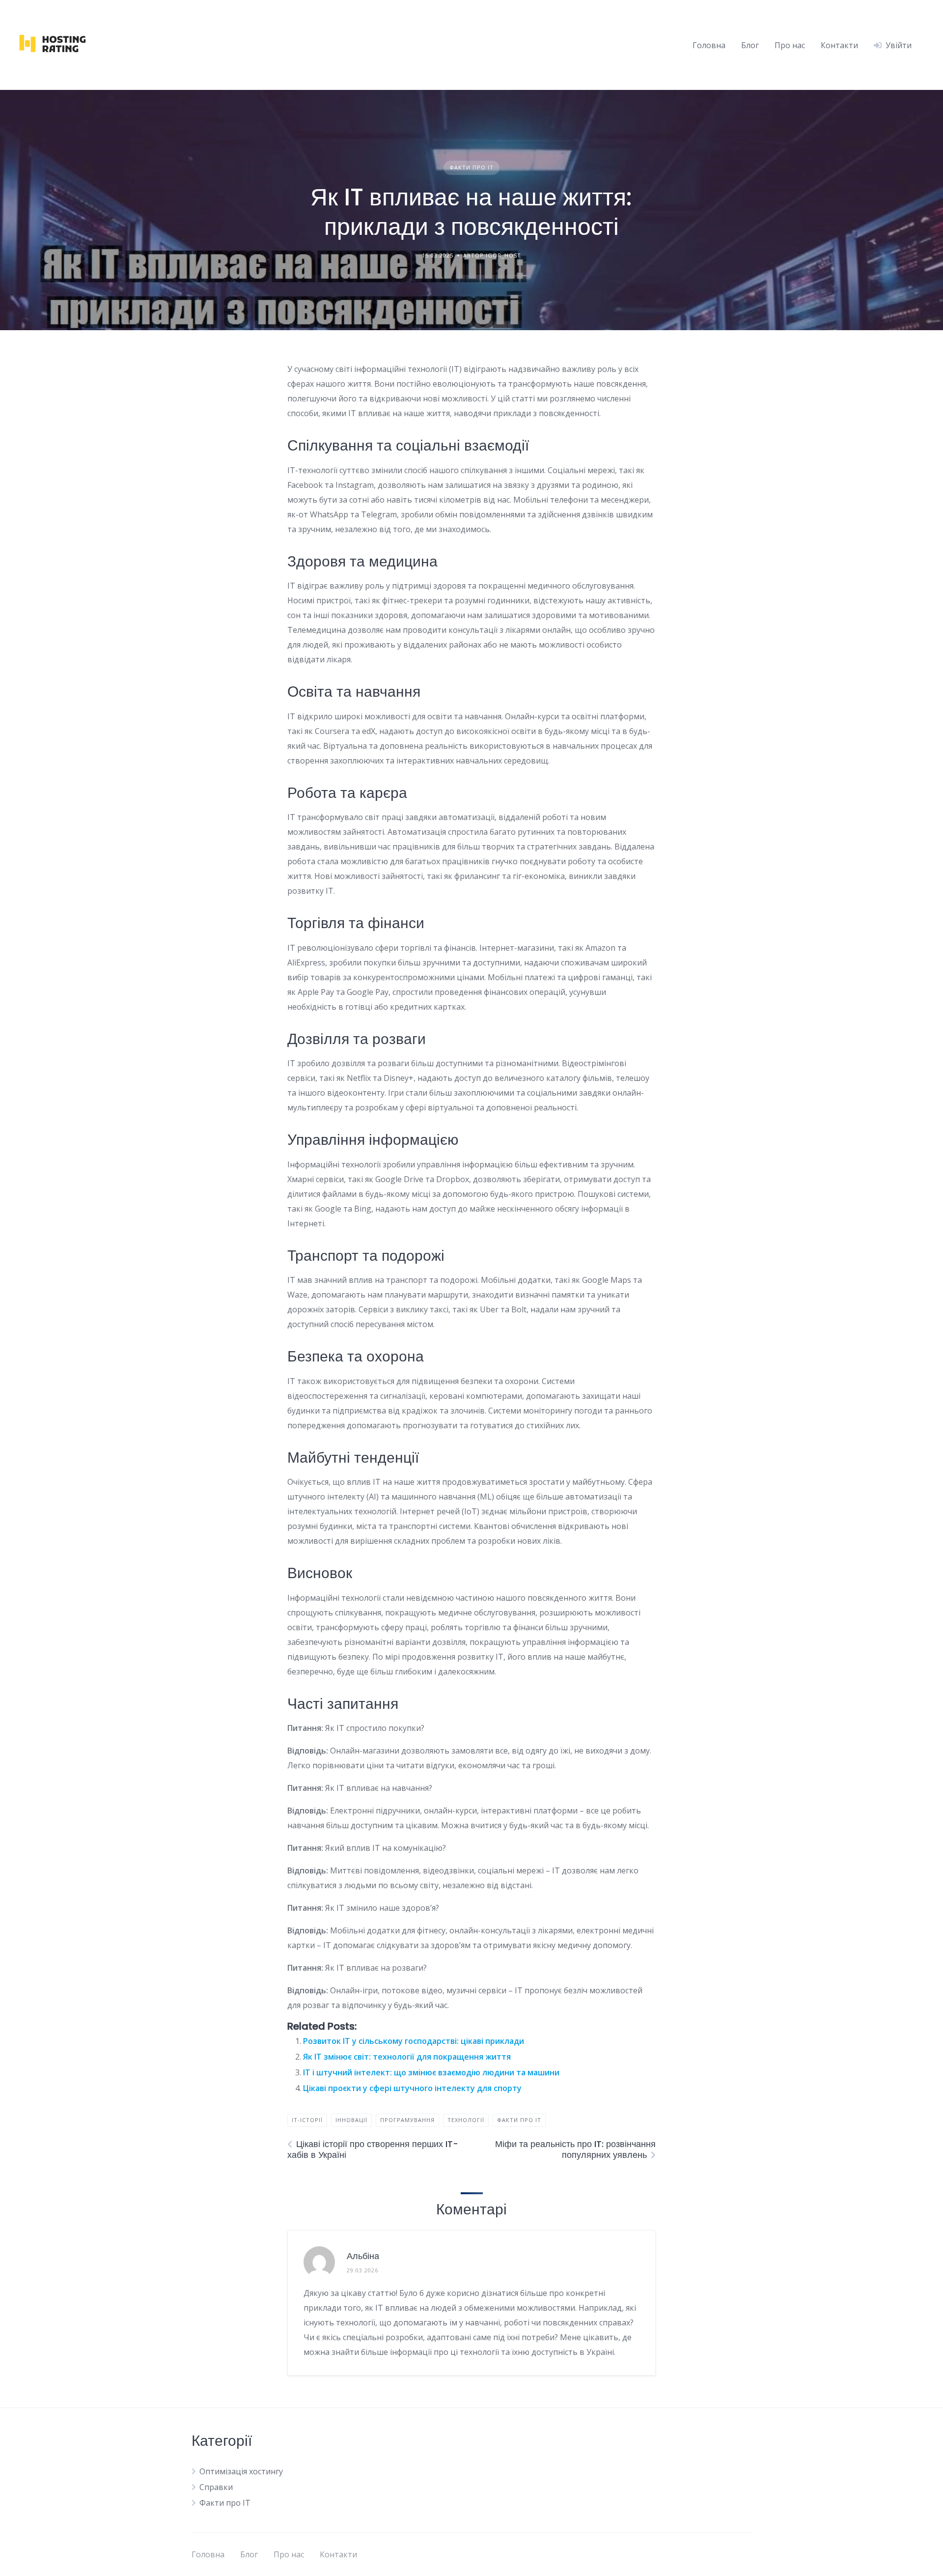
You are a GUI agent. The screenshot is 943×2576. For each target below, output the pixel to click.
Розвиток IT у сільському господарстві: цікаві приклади (414, 2041)
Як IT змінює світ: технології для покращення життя (407, 2057)
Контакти (839, 45)
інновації (351, 2120)
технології (466, 2120)
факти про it (519, 2120)
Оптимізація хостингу (241, 2471)
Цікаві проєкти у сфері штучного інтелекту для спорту (412, 2088)
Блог (750, 45)
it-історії (307, 2120)
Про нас (790, 45)
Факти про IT (471, 167)
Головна (709, 45)
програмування (407, 2120)
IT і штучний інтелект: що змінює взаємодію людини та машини (431, 2072)
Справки (216, 2487)
